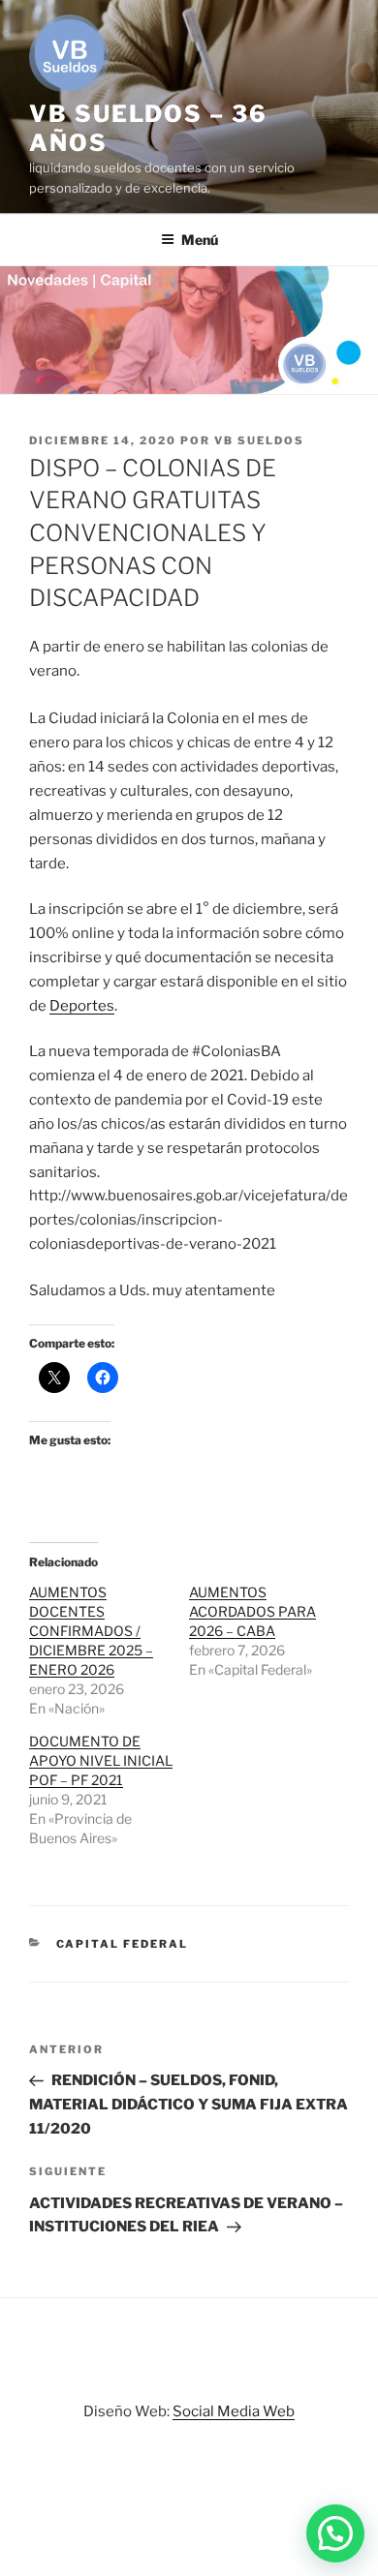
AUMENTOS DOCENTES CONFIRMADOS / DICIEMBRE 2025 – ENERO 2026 (91, 1631)
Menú (200, 240)
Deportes (82, 1006)
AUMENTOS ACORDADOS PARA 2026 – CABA (252, 1611)
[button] (335, 2533)
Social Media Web (234, 2411)
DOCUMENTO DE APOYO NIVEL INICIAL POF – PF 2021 (101, 1760)
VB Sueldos (259, 440)
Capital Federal (123, 1944)
